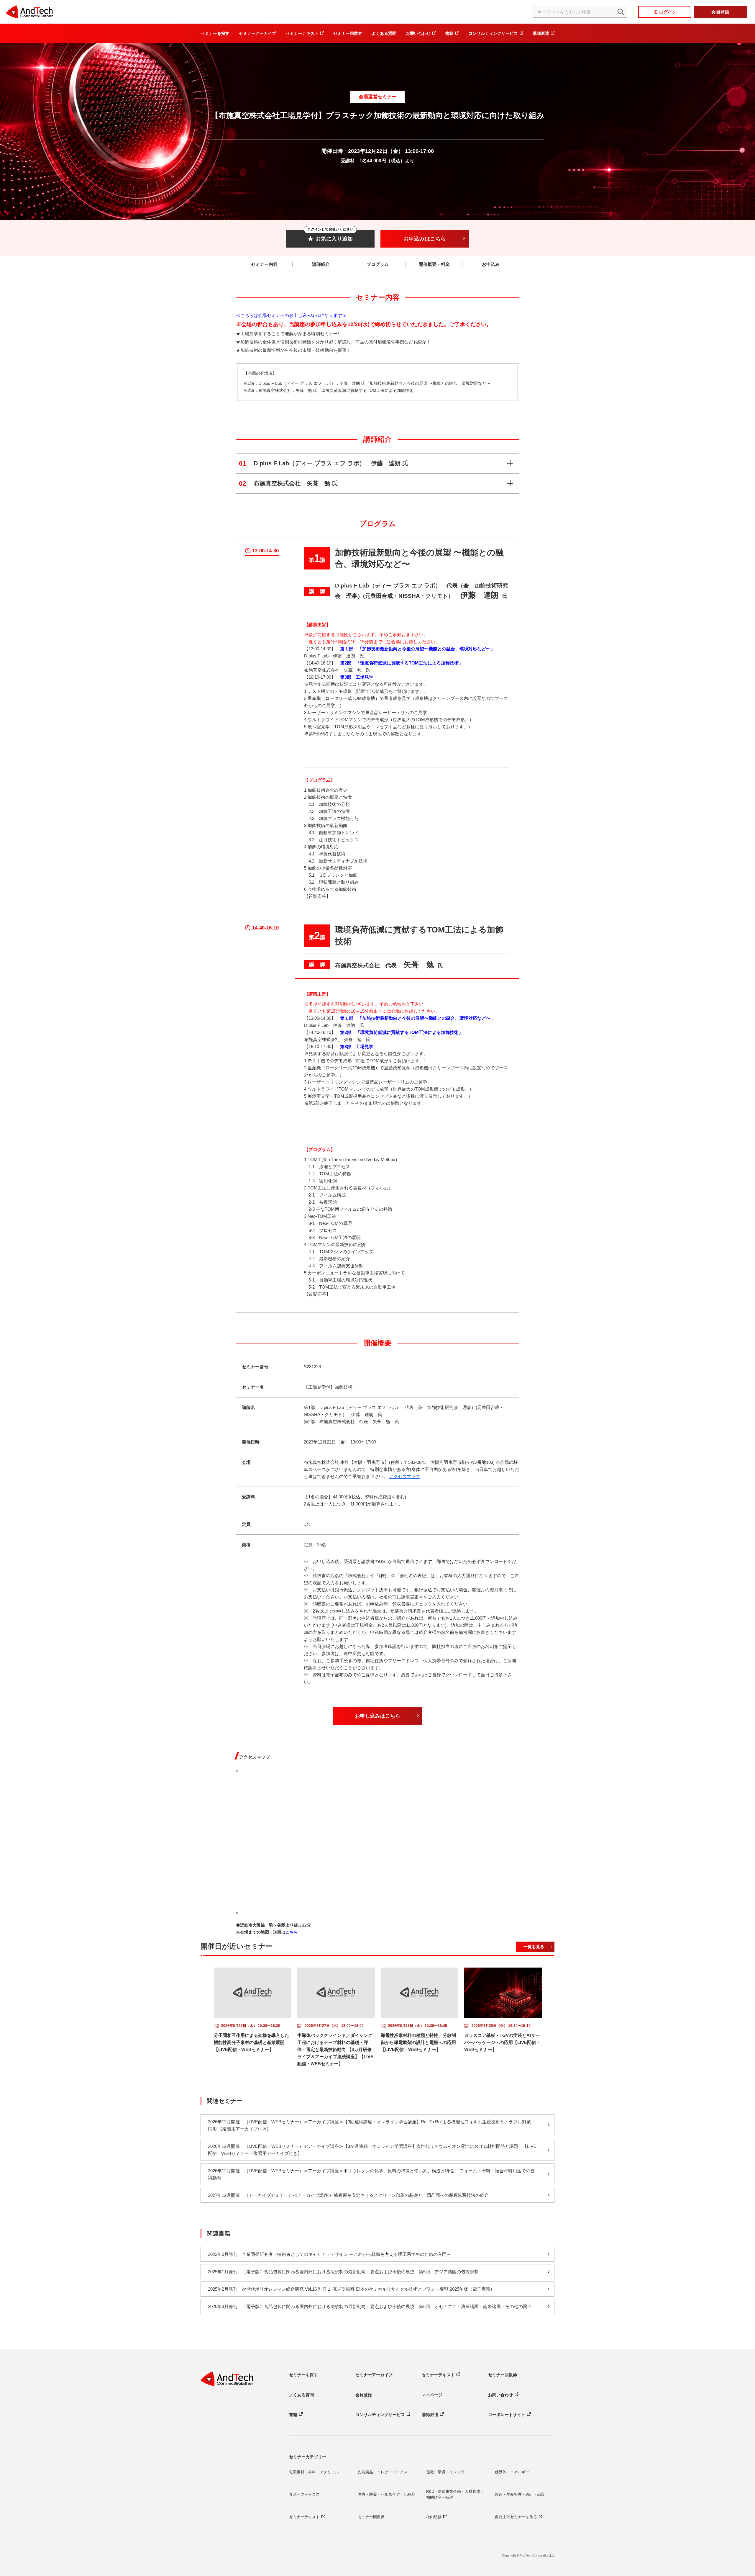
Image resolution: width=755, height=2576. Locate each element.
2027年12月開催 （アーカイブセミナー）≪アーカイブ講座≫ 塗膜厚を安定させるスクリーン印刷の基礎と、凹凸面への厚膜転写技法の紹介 (348, 2195)
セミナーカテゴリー (308, 2457)
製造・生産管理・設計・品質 (520, 2494)
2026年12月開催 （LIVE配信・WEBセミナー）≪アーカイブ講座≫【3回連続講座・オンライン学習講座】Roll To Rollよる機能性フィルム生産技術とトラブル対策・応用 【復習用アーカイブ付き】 (372, 2125)
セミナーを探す (215, 33)
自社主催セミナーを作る (516, 2517)
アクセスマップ (404, 1476)
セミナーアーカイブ (257, 33)
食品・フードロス (304, 2494)
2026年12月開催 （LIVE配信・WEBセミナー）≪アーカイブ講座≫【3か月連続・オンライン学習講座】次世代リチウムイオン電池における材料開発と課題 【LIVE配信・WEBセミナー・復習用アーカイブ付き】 (372, 2150)
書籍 (449, 33)
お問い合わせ (418, 33)
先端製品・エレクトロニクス (383, 2472)
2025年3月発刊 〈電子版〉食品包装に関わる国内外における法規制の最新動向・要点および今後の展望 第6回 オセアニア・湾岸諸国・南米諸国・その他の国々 (370, 2306)
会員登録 (720, 12)
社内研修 (434, 2517)
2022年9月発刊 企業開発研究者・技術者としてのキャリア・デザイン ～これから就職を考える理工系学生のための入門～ (329, 2254)
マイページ (432, 2395)
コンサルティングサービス (493, 33)
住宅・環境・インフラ (445, 2472)
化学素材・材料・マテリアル (314, 2472)
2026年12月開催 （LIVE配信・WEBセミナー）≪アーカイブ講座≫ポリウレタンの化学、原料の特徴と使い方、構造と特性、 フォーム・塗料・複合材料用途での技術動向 (371, 2174)
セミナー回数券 (348, 33)
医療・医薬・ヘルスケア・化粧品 (386, 2494)
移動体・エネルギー (512, 2472)
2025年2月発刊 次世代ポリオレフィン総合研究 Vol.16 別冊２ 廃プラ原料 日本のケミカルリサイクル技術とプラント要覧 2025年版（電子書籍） (351, 2289)
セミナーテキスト (302, 33)
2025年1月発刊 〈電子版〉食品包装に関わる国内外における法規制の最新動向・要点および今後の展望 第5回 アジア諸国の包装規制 (343, 2272)
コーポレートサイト (507, 2415)
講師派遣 (541, 33)
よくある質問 (384, 33)
